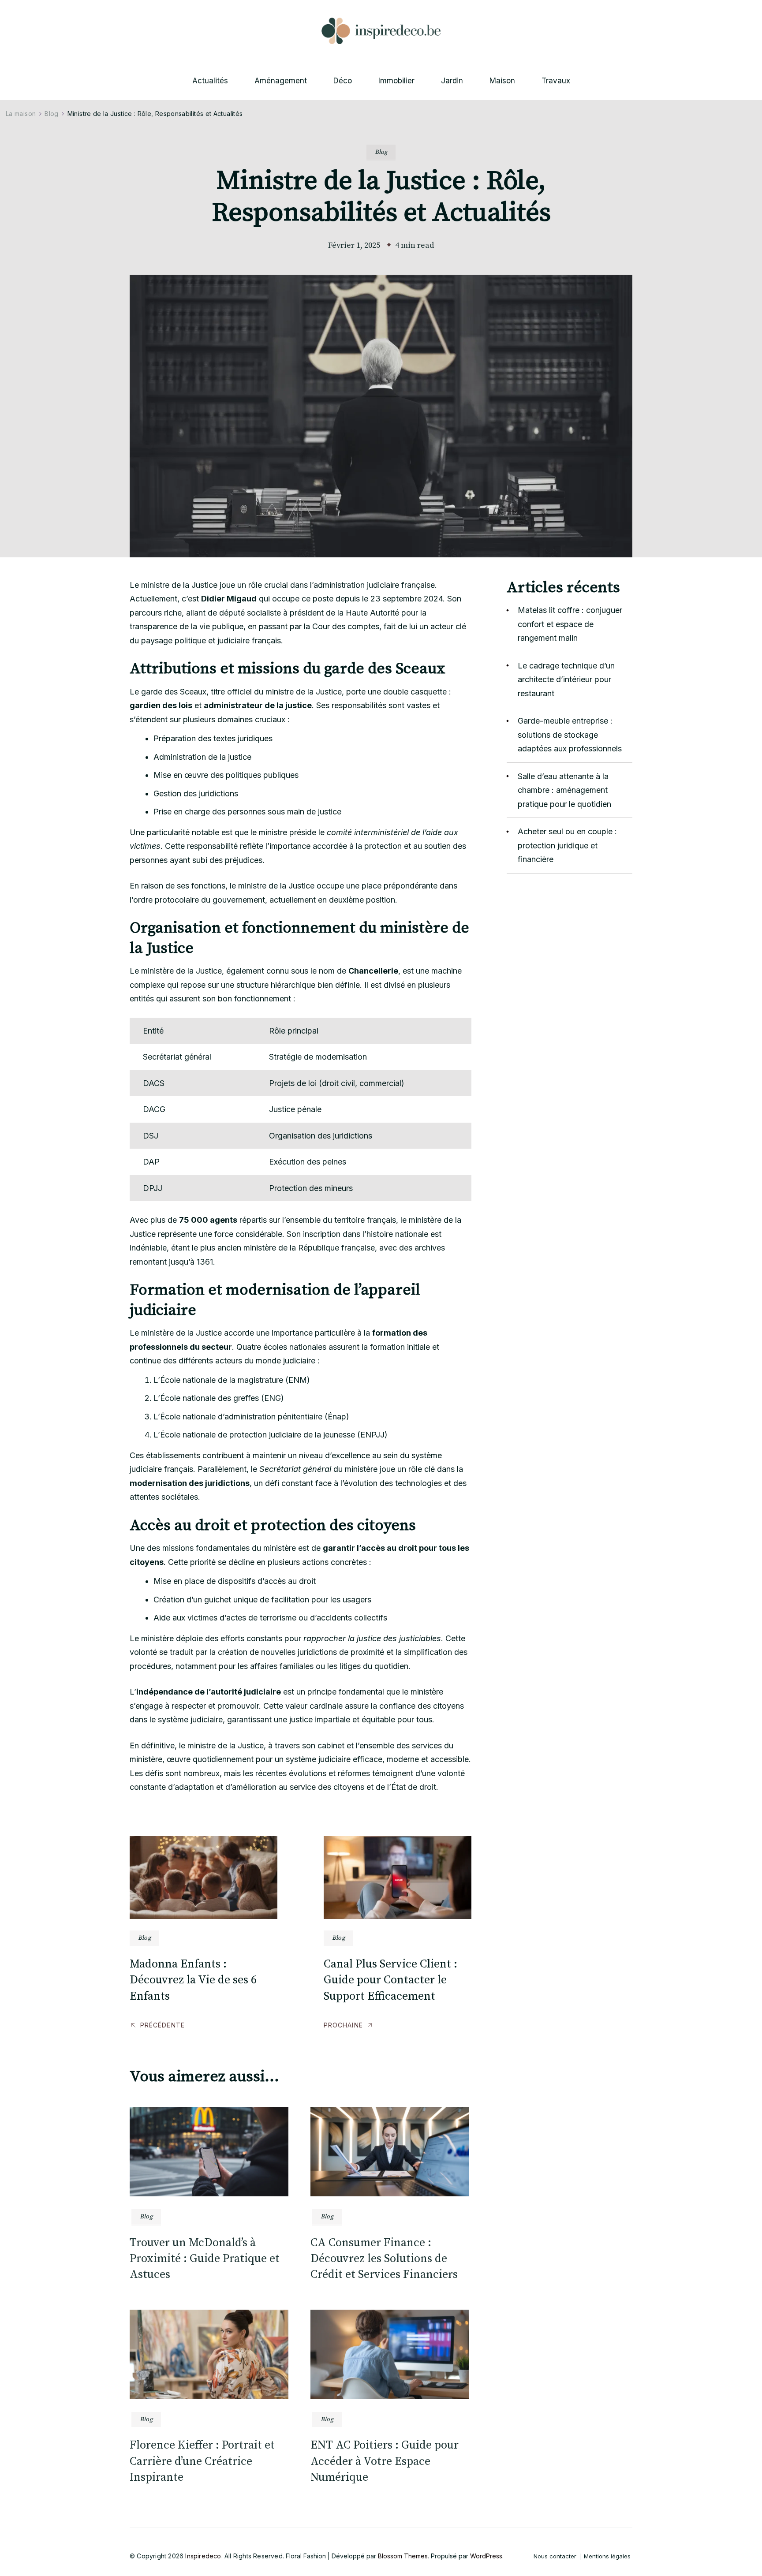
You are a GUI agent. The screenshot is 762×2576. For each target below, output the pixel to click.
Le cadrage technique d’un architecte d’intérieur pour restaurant (566, 679)
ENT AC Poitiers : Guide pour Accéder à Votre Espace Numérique (385, 2461)
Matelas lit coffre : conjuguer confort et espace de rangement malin (570, 624)
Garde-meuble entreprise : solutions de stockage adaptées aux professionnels (570, 735)
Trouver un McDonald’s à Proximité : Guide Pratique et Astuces (205, 2259)
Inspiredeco (203, 2556)
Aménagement (281, 81)
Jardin (452, 81)
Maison (502, 81)
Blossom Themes (403, 2556)
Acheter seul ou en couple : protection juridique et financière (567, 845)
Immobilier (396, 81)
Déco (343, 81)
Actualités (210, 81)
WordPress (486, 2556)
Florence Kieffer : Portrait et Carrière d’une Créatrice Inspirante (202, 2461)
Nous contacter (555, 2556)
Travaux (556, 81)
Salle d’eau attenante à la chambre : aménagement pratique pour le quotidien (564, 790)
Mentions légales (607, 2556)
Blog (381, 152)
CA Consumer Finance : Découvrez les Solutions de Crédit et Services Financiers (384, 2259)
